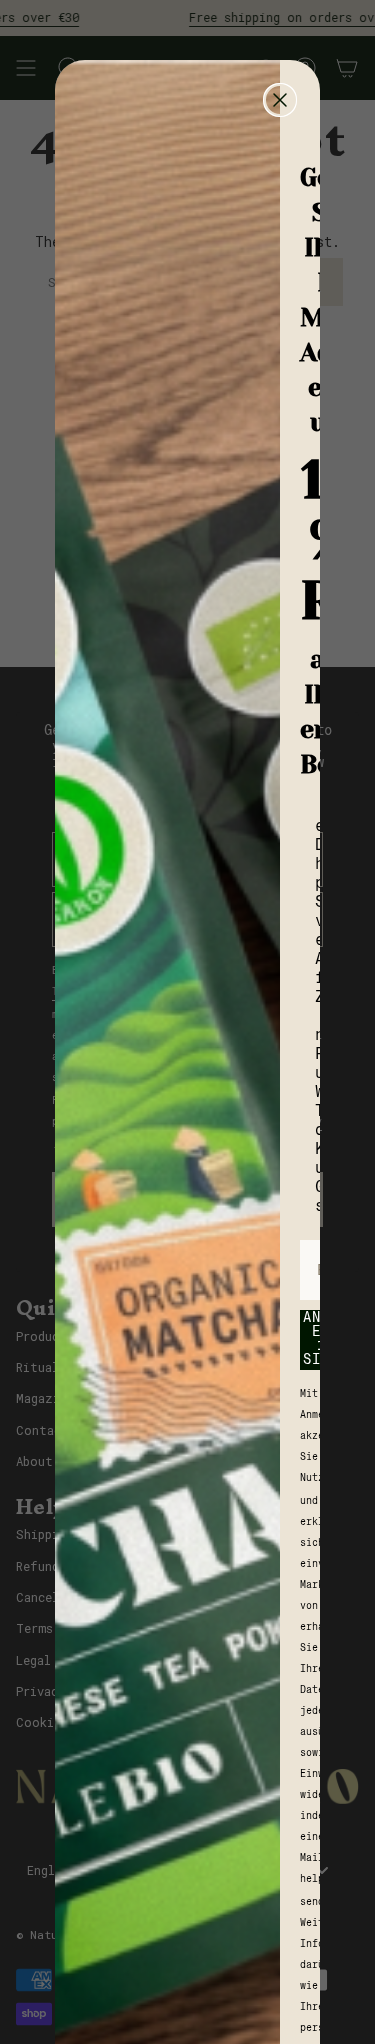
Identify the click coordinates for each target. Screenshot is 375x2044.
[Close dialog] (280, 100)
